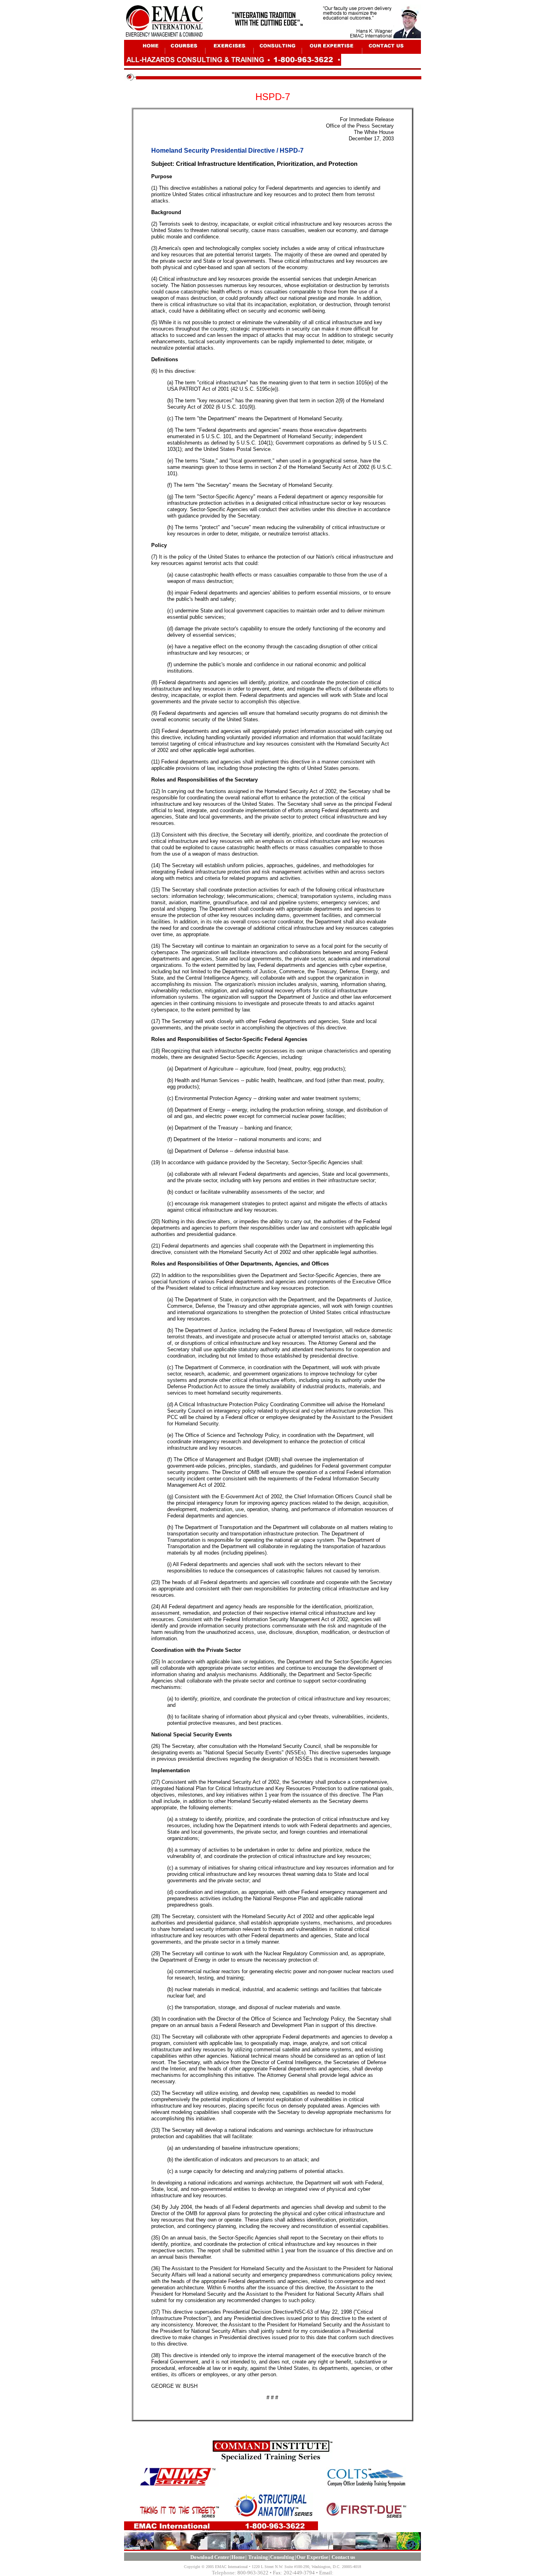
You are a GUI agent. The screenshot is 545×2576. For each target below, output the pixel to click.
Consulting (282, 2557)
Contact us (343, 2557)
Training (258, 2557)
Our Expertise (312, 2557)
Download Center (210, 2557)
